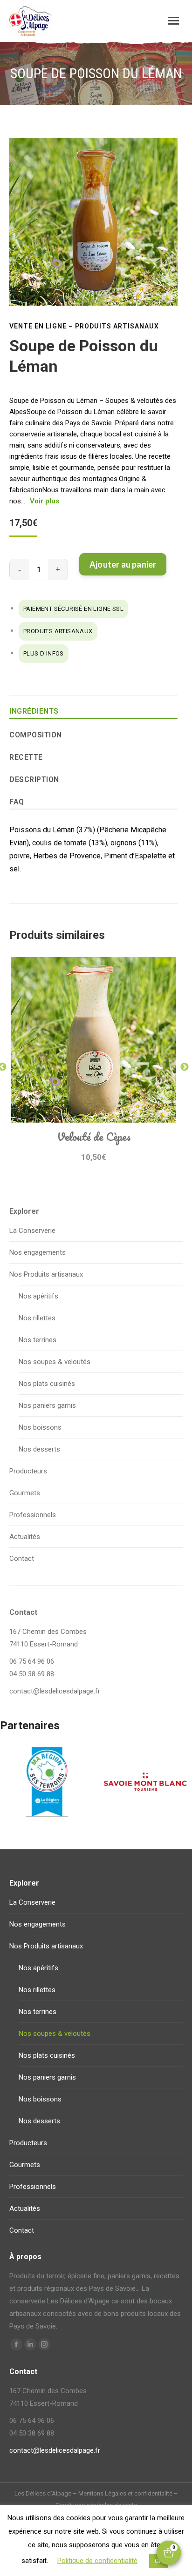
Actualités (25, 1537)
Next (185, 1067)
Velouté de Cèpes (94, 1136)
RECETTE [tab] (26, 757)
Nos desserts (39, 1449)
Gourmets (25, 1493)
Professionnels (33, 1515)
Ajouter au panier (123, 564)
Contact (22, 1559)
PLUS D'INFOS (44, 653)
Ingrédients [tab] (34, 711)
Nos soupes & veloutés (55, 1362)
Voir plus (45, 501)
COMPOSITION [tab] (36, 735)
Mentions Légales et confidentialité (125, 2493)
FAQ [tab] (17, 802)
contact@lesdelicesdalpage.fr (55, 1691)
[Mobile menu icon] (173, 21)
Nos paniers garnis (47, 1405)
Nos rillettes (37, 1318)
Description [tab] (34, 779)
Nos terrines (38, 1340)
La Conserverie (32, 1231)
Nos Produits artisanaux (46, 1274)
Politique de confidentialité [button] (97, 2561)
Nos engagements (38, 1252)
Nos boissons (40, 1427)
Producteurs (28, 1471)
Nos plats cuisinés (47, 1384)
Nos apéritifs (38, 1296)
